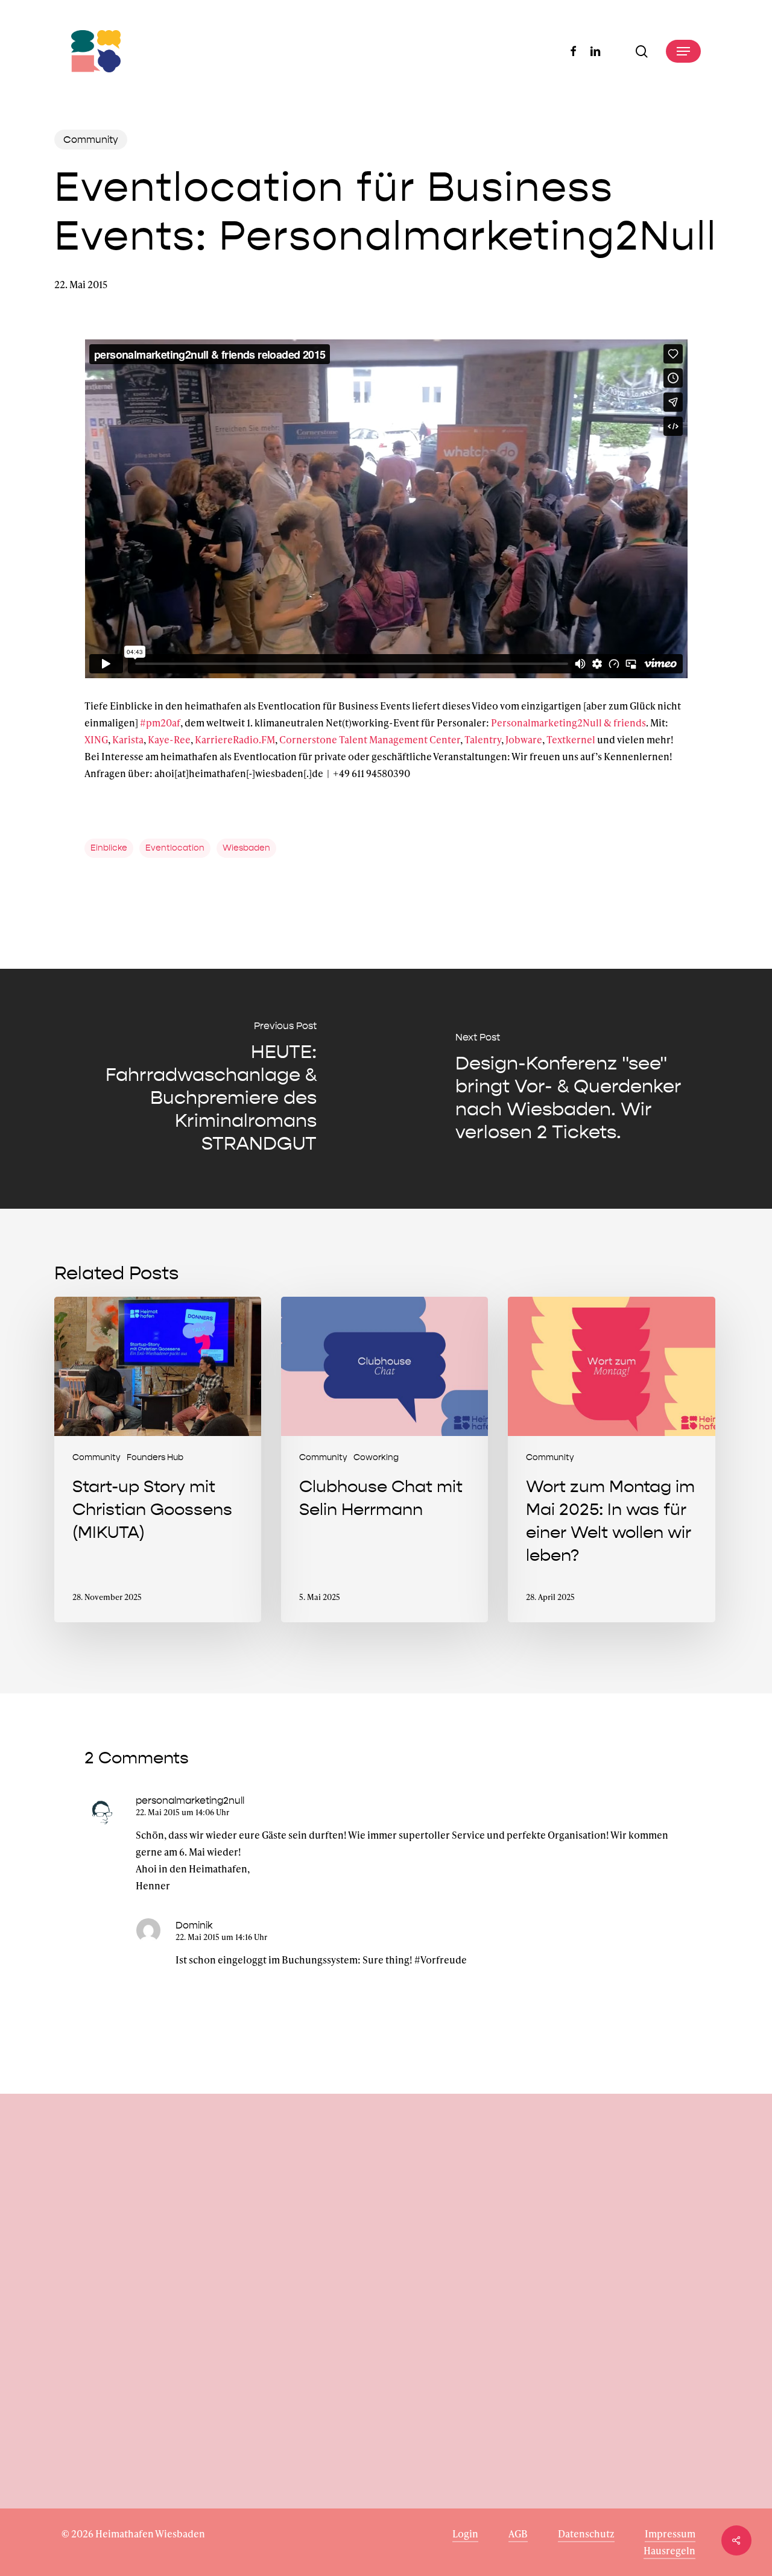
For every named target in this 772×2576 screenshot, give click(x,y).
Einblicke (109, 848)
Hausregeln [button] (669, 2550)
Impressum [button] (670, 2533)
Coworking (376, 1457)
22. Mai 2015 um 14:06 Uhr (182, 1812)
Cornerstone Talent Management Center (370, 739)
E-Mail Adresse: (97, 2349)
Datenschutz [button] (586, 2533)
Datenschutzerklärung (112, 2426)
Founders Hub (155, 1457)
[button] (683, 51)
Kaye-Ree (169, 739)
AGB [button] (518, 2533)
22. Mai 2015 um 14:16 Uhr (221, 1937)
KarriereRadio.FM (235, 739)
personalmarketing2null (190, 1800)
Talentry (483, 739)
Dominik (194, 1925)
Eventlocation (175, 848)
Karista (128, 739)
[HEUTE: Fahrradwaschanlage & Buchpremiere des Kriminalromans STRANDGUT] (193, 1089)
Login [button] (465, 2533)
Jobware (524, 739)
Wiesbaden (246, 848)
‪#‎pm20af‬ (160, 723)
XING (96, 739)
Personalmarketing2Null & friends (568, 723)
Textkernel (571, 739)
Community (91, 140)
